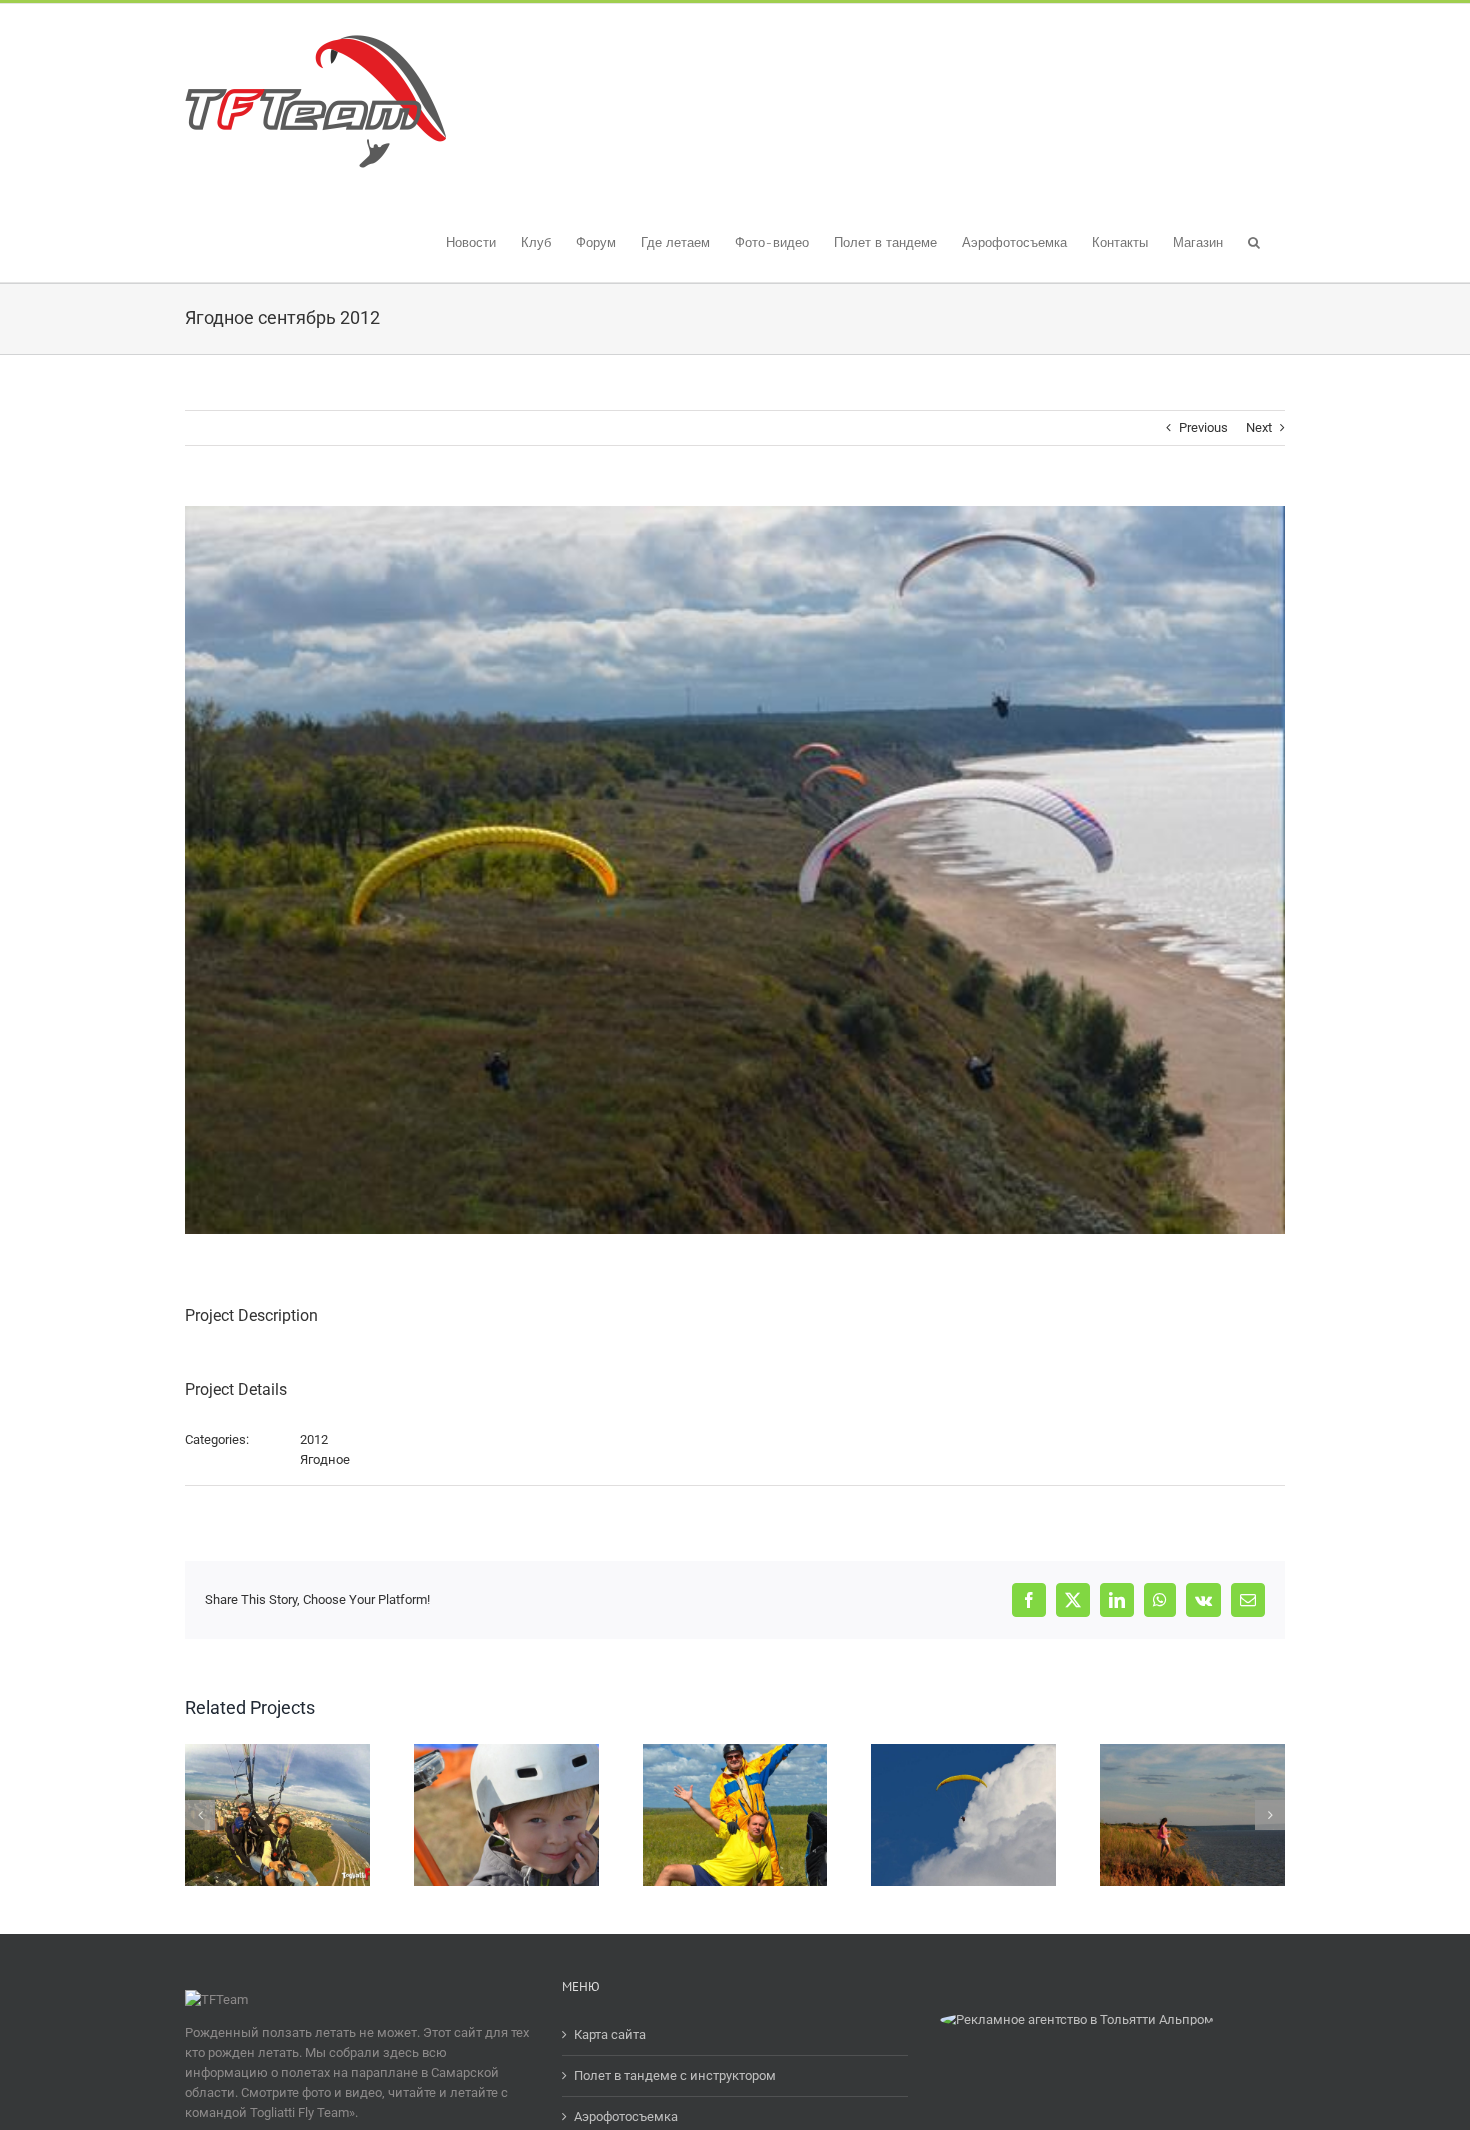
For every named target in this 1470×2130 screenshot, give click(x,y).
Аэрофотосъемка (626, 2116)
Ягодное (325, 1459)
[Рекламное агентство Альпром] (1077, 2019)
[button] (1254, 240)
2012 (314, 1439)
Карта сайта (610, 2034)
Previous (1203, 427)
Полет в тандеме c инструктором (675, 2075)
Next (1259, 427)
